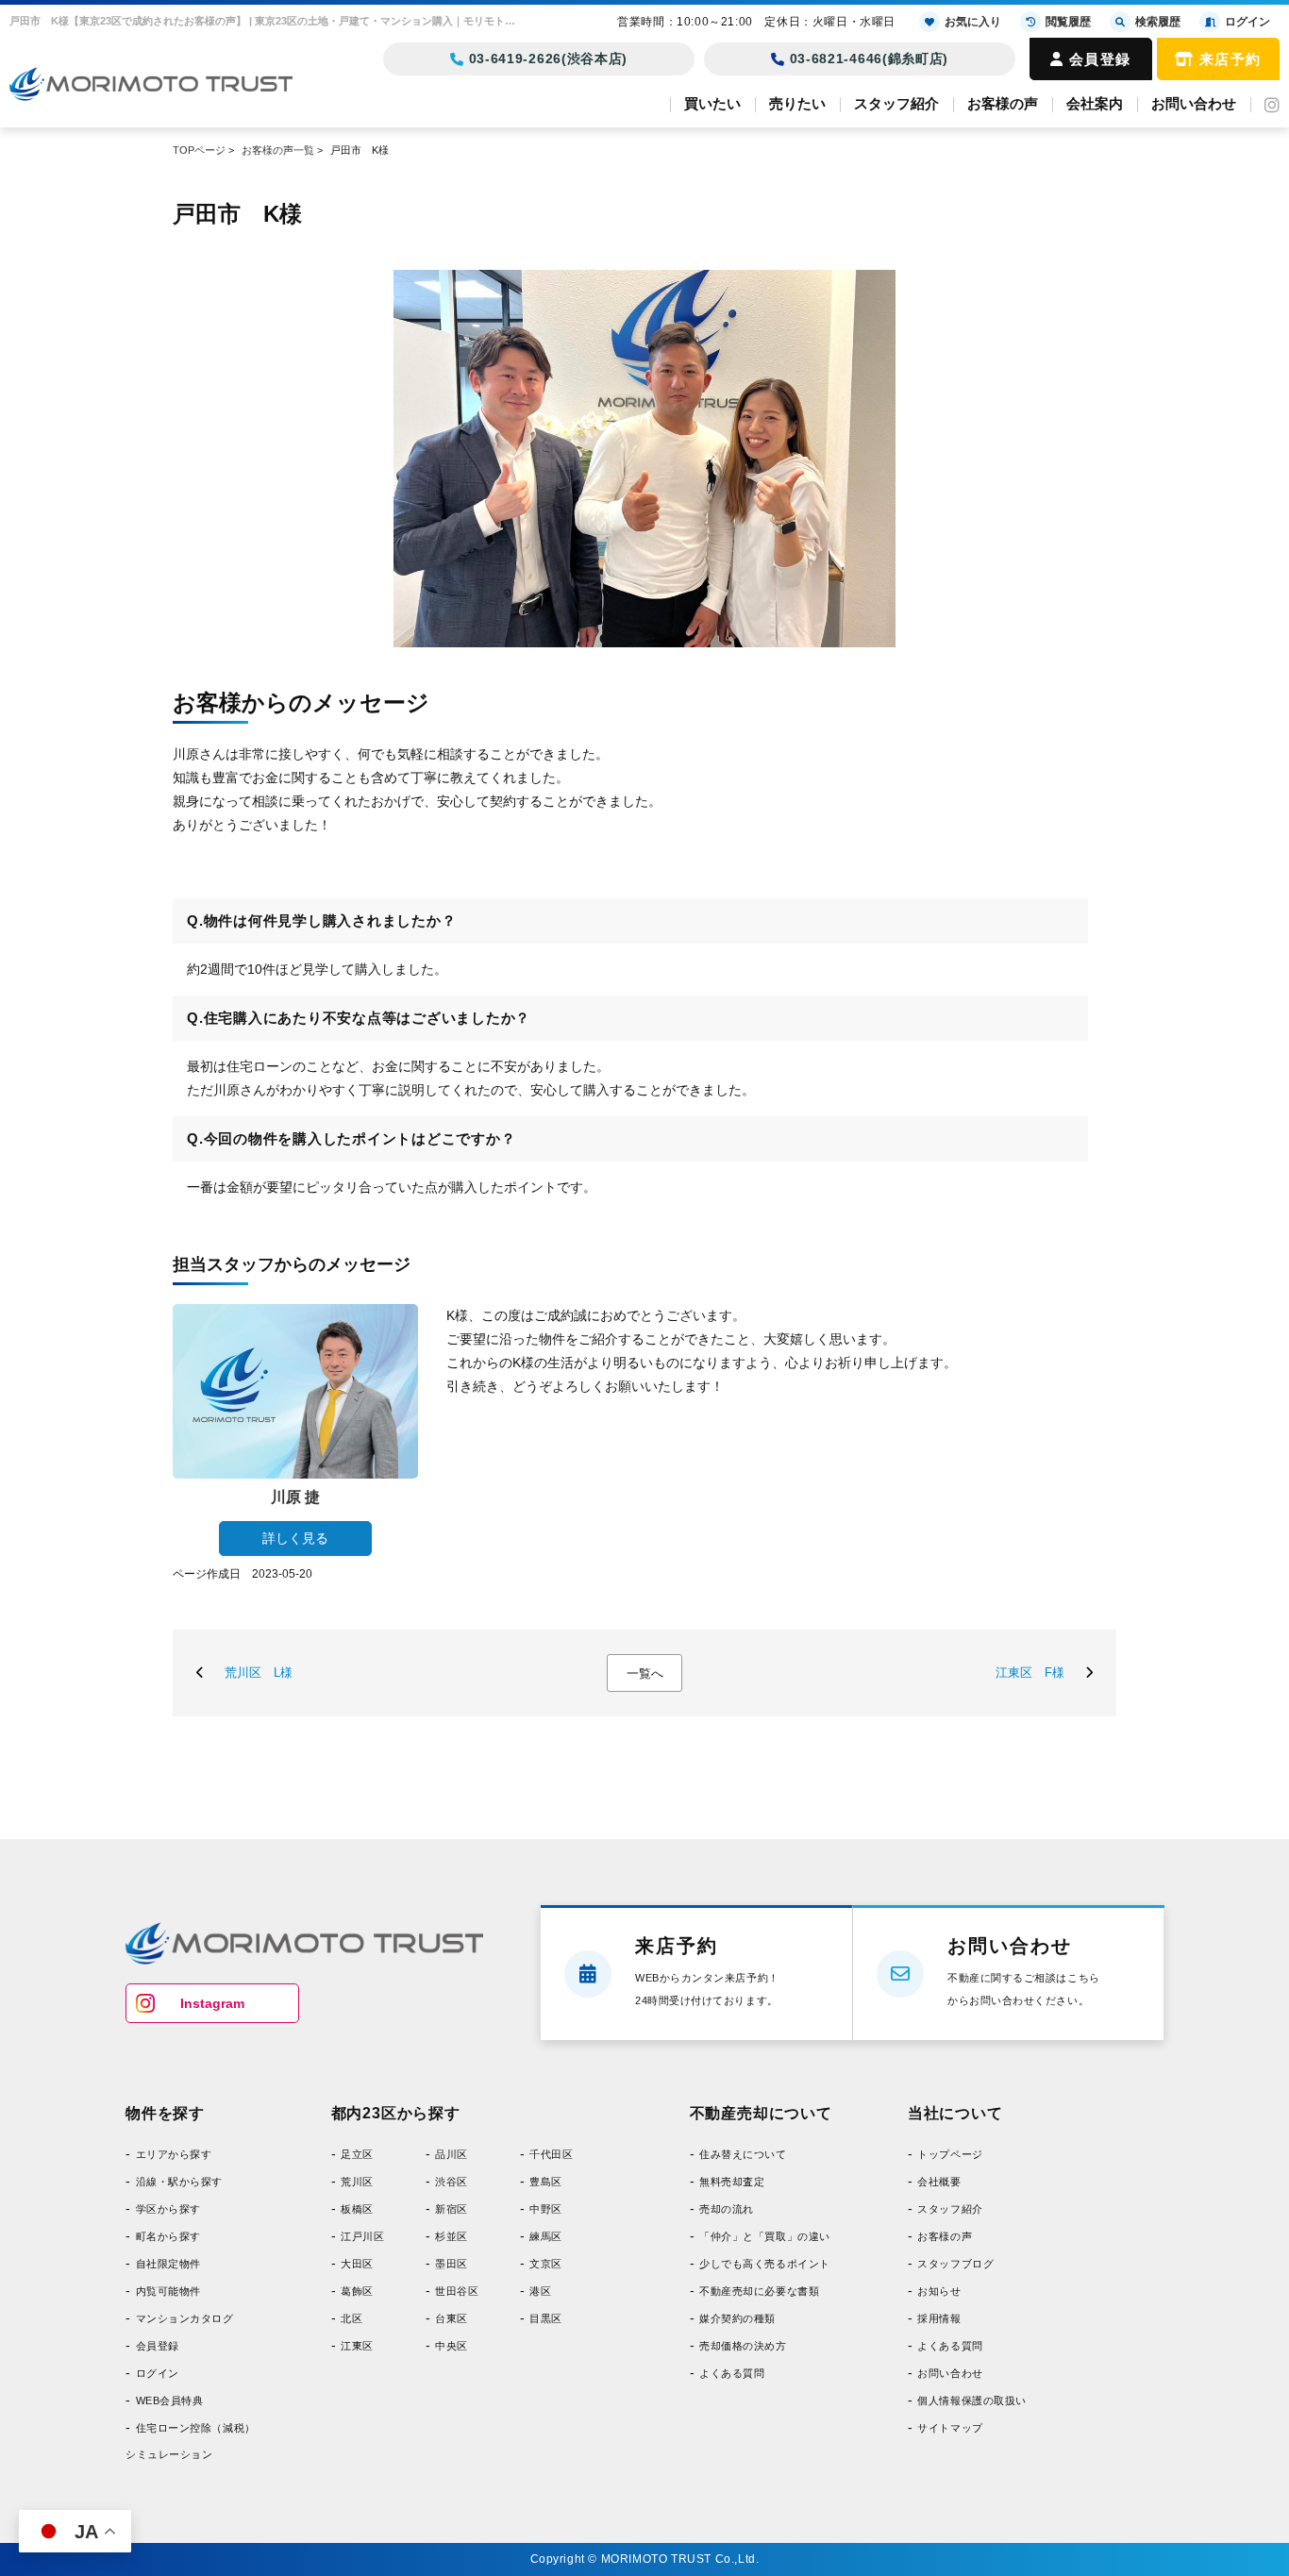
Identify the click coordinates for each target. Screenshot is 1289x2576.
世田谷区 (457, 2291)
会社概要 (939, 2182)
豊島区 (546, 2182)
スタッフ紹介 (896, 103)
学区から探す (168, 2209)
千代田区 (551, 2154)
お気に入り (973, 22)
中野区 (546, 2209)
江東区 (357, 2346)
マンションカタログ (185, 2318)
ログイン (158, 2373)
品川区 (452, 2154)
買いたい (712, 103)
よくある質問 (732, 2373)
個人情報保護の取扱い (972, 2400)
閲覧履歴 (1068, 22)
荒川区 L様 (259, 1673)
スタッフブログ (955, 2264)
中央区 (452, 2346)
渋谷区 (452, 2182)
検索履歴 (1158, 22)
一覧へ (645, 1673)
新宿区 (452, 2209)
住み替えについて (743, 2154)
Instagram (212, 2003)
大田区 (357, 2264)
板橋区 (357, 2209)
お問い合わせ (1194, 103)
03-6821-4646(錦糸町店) (870, 59)
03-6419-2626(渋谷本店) (549, 59)
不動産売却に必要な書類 (759, 2291)
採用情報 (939, 2318)
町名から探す (168, 2236)
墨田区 (452, 2264)
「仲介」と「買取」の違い (765, 2236)
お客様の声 (1003, 103)
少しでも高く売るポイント (765, 2264)
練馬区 (546, 2236)
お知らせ (939, 2291)
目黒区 (546, 2318)
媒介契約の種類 (737, 2318)
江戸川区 (362, 2236)
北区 (352, 2318)
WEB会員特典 (169, 2400)
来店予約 (1230, 59)
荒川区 (357, 2182)
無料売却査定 (732, 2182)
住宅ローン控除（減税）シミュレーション (191, 2441)
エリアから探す (174, 2154)
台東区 (452, 2318)
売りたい (797, 103)
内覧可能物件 (168, 2291)
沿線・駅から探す (179, 2182)
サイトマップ (950, 2428)
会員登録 (1100, 59)
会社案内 (1095, 103)
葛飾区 (357, 2291)
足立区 (357, 2154)
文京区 (546, 2264)
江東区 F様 (1030, 1673)
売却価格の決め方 (743, 2346)
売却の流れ (727, 2209)
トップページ (950, 2154)
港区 (540, 2291)
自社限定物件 (168, 2264)
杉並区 (452, 2236)
